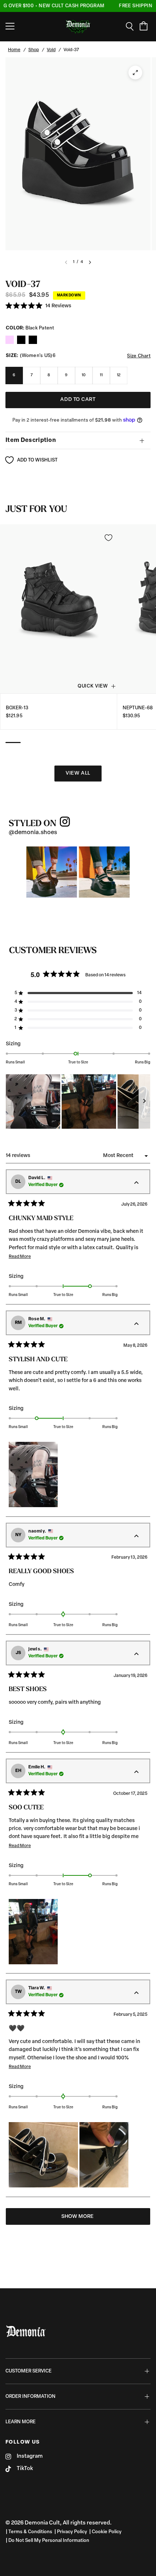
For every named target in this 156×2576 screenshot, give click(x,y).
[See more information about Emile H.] (136, 1772)
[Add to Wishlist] (108, 538)
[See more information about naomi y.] (136, 1537)
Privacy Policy (72, 2532)
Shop (34, 50)
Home (14, 50)
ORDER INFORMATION (30, 2397)
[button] (38, 306)
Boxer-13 (17, 708)
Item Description (31, 440)
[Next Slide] (144, 1102)
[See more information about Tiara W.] (136, 1993)
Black (10, 340)
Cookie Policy (107, 2532)
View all (78, 773)
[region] (78, 1102)
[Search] (132, 26)
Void (51, 50)
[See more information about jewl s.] (136, 1654)
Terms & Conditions (30, 2532)
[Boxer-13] (59, 609)
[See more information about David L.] (136, 1183)
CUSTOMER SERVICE (28, 2371)
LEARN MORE (20, 2422)
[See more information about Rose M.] (136, 1324)
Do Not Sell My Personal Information (49, 2541)
